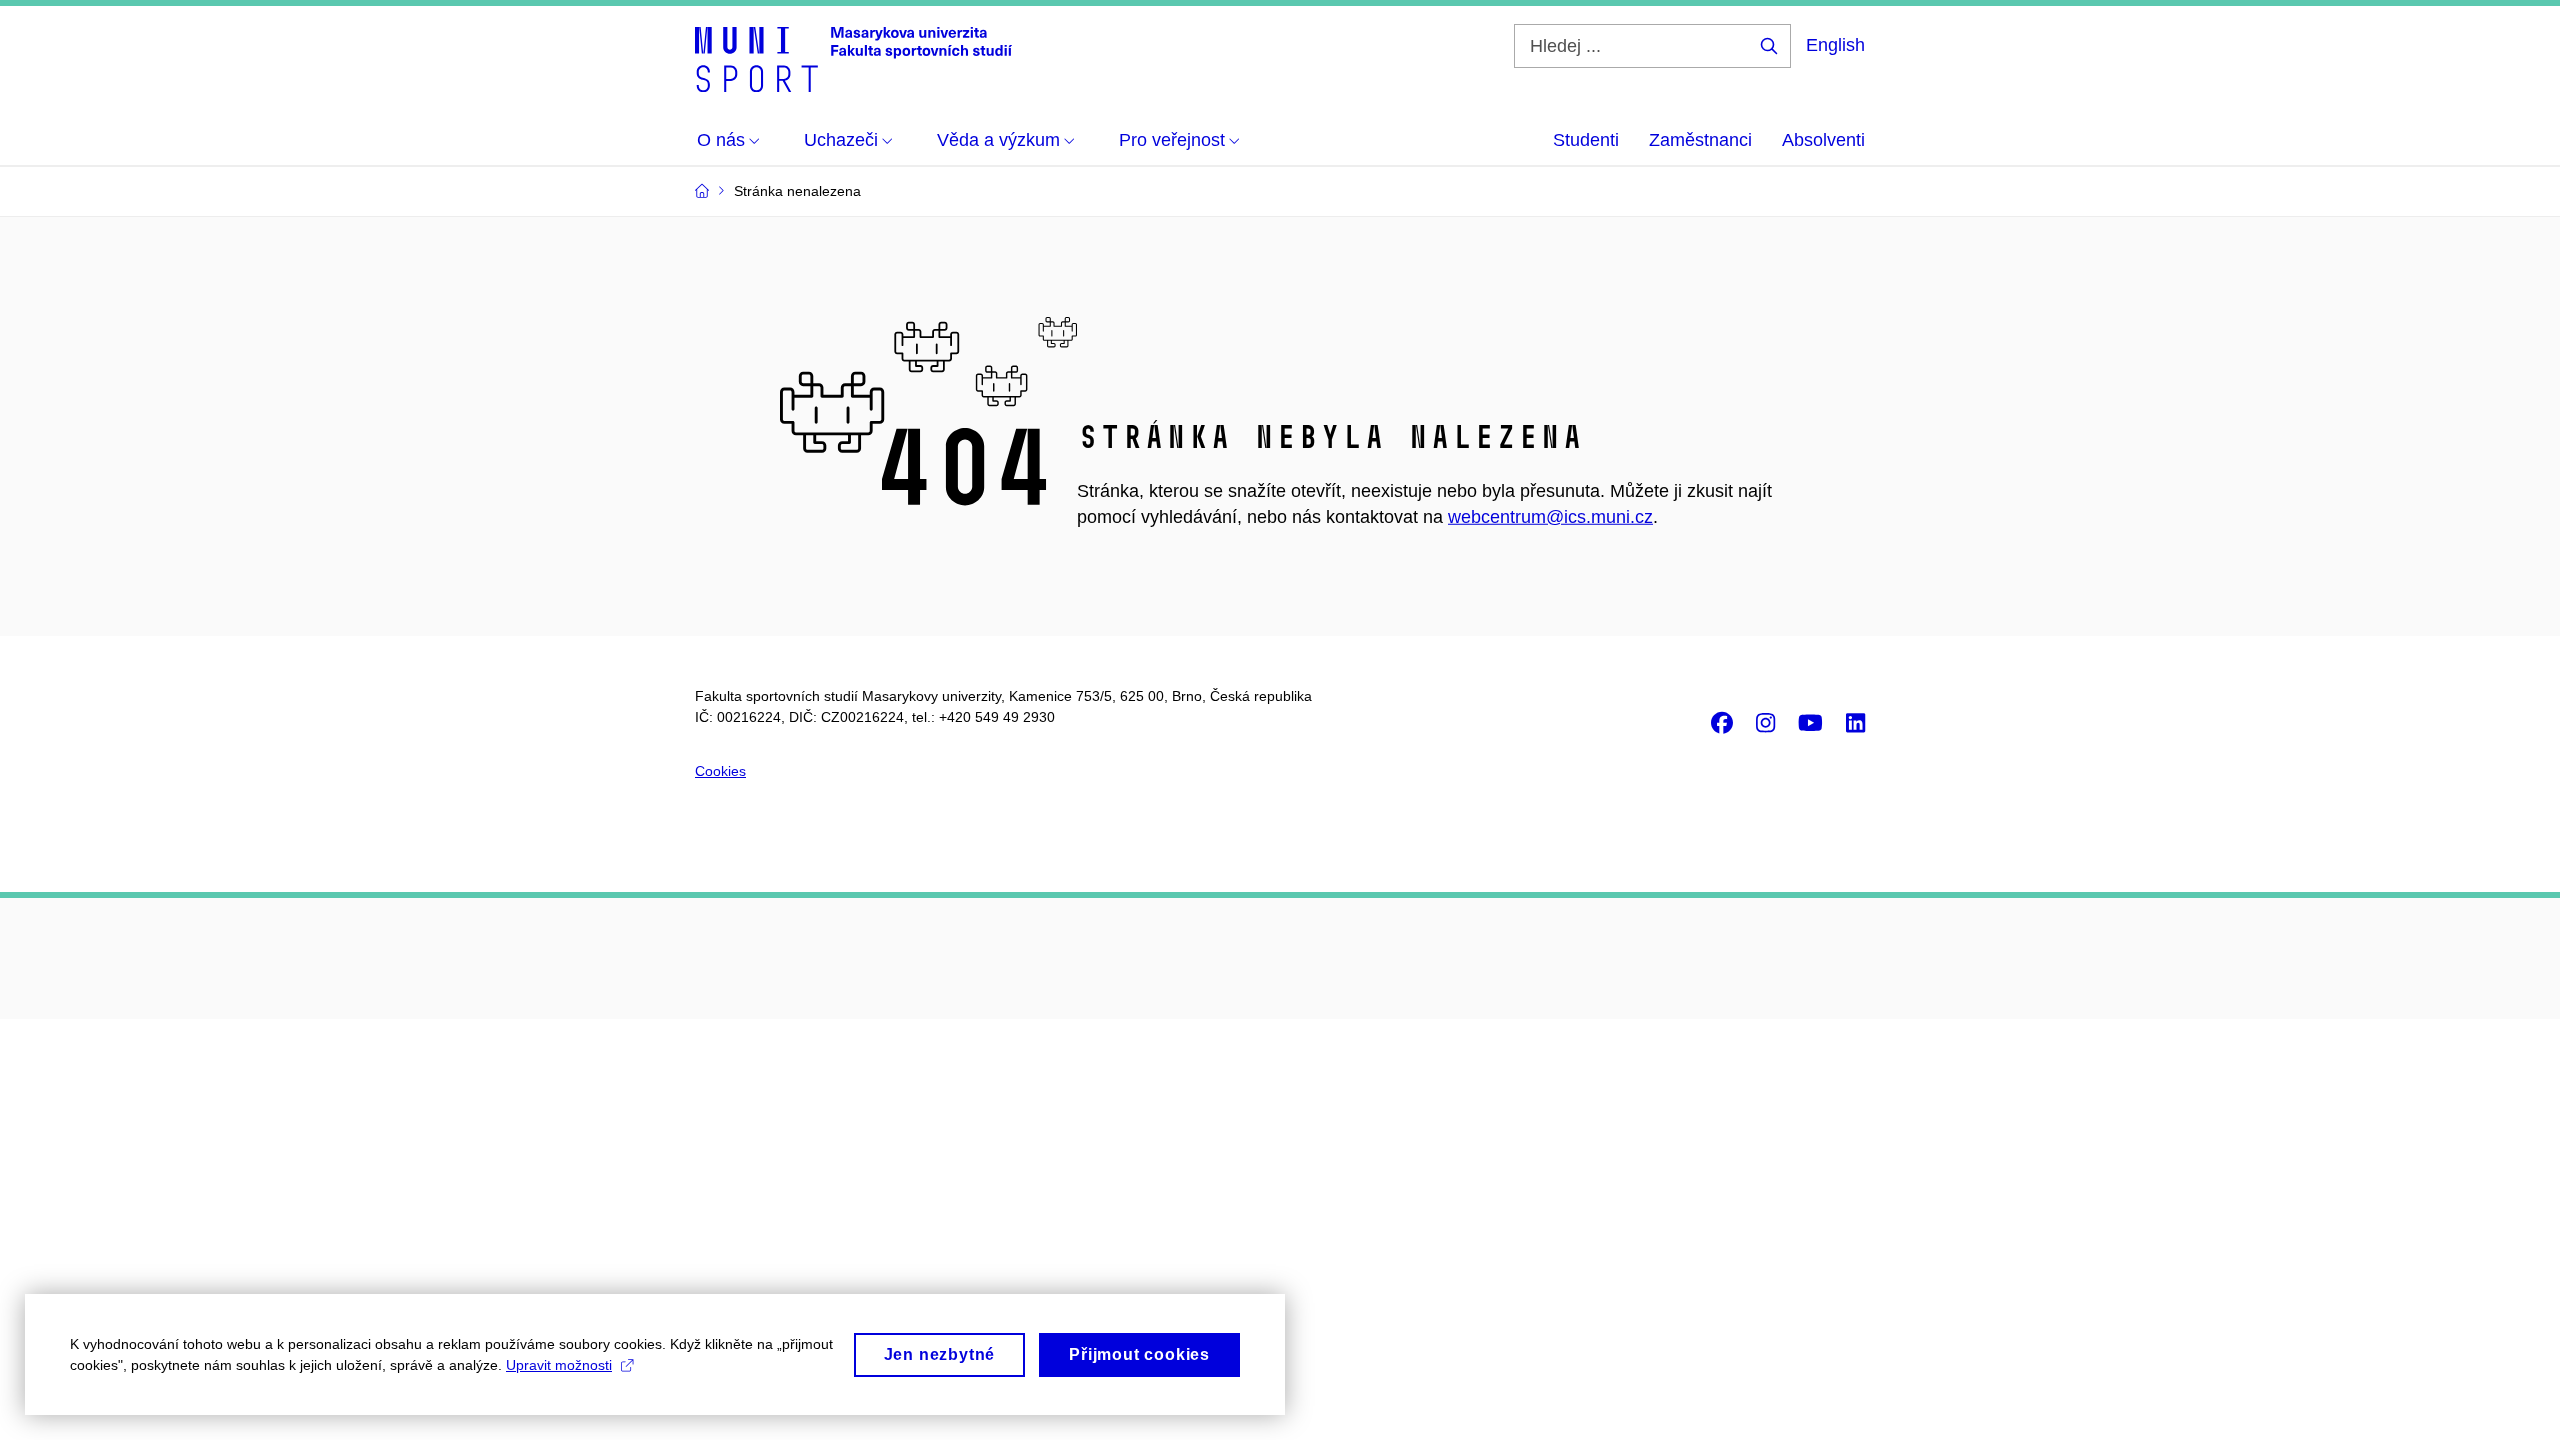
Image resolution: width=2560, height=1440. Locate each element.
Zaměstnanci (1700, 140)
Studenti (1586, 140)
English (1835, 45)
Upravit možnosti (559, 1365)
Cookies (720, 771)
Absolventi (1823, 140)
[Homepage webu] (853, 58)
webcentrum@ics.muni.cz (1550, 517)
